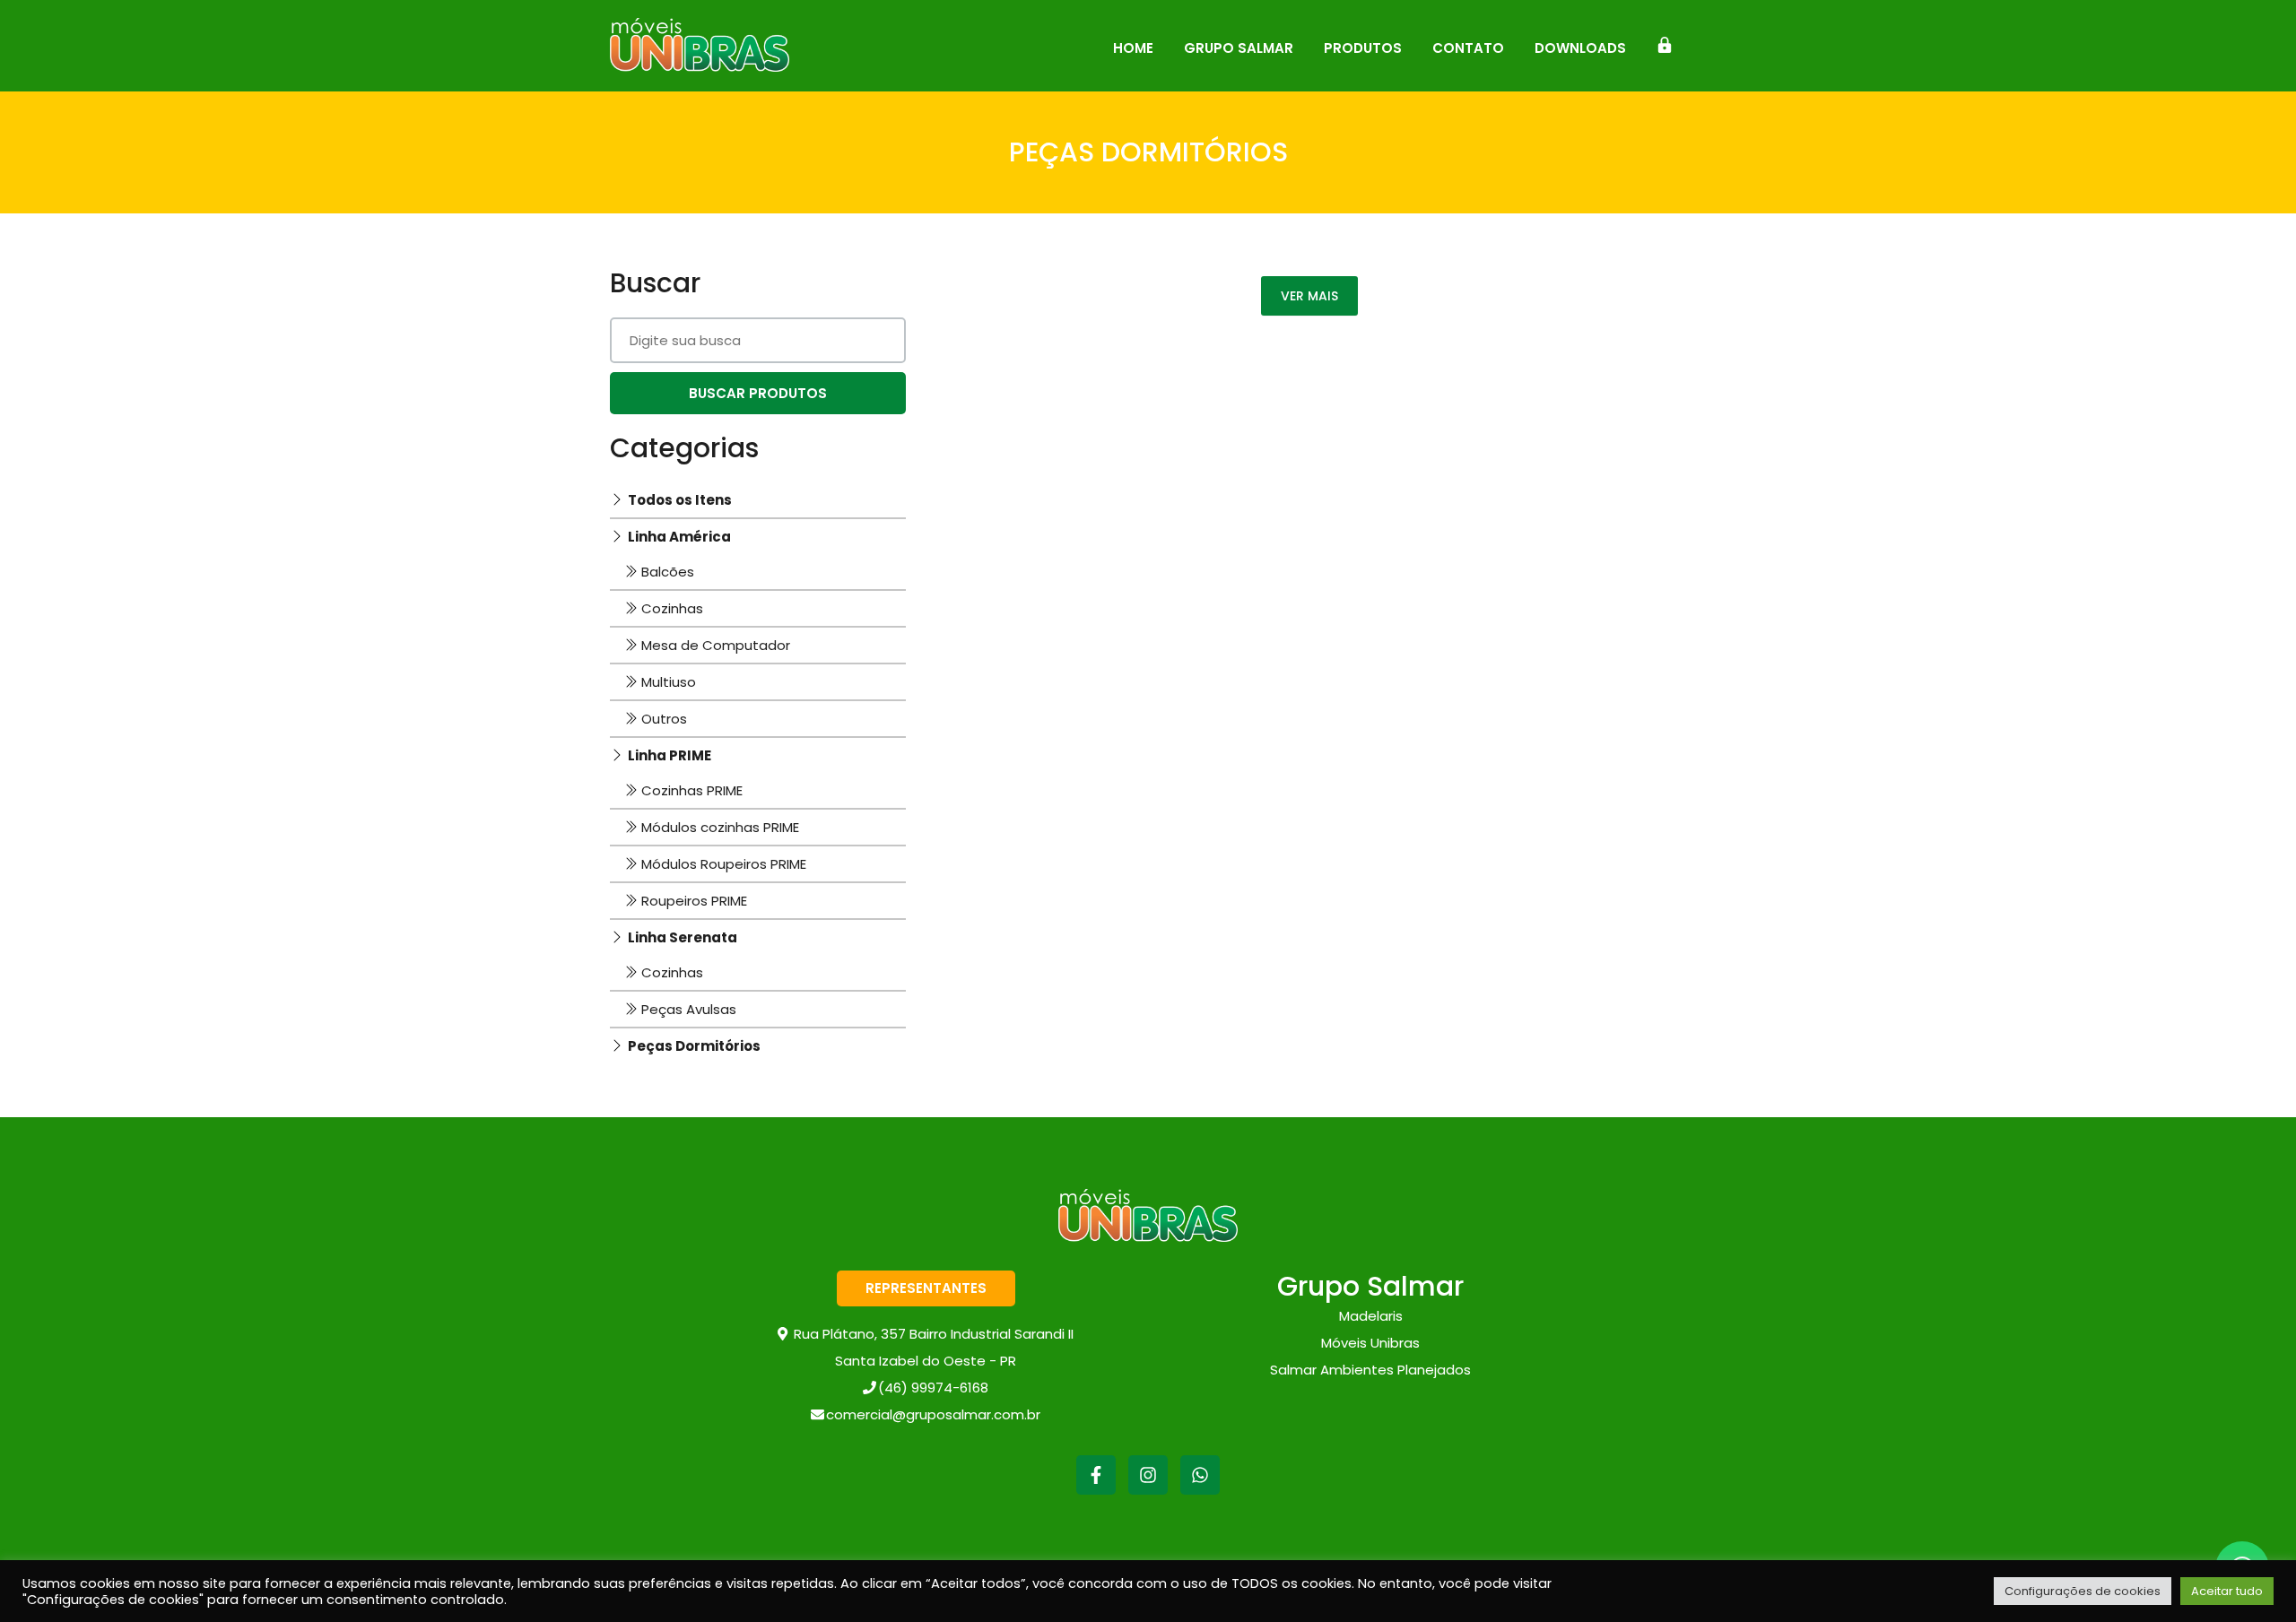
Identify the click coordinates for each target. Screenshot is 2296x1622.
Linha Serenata (683, 937)
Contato (1468, 48)
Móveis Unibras (1370, 1343)
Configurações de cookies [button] (2083, 1591)
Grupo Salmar (1239, 48)
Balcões (668, 572)
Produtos (1363, 48)
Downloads (1580, 48)
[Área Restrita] (1665, 46)
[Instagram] (1148, 1488)
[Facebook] (1096, 1488)
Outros (664, 719)
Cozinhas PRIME (692, 790)
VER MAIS (1309, 296)
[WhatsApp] (1200, 1488)
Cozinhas (672, 608)
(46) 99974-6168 (933, 1388)
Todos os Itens (680, 500)
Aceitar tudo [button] (2227, 1591)
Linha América (679, 537)
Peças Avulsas (689, 1009)
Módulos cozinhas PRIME (720, 827)
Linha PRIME (670, 755)
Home (1133, 48)
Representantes (926, 1288)
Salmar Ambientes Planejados (1370, 1370)
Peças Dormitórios (694, 1046)
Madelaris (1371, 1316)
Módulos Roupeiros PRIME (724, 864)
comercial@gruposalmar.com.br (933, 1414)
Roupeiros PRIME (694, 901)
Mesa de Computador (716, 645)
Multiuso (669, 682)
